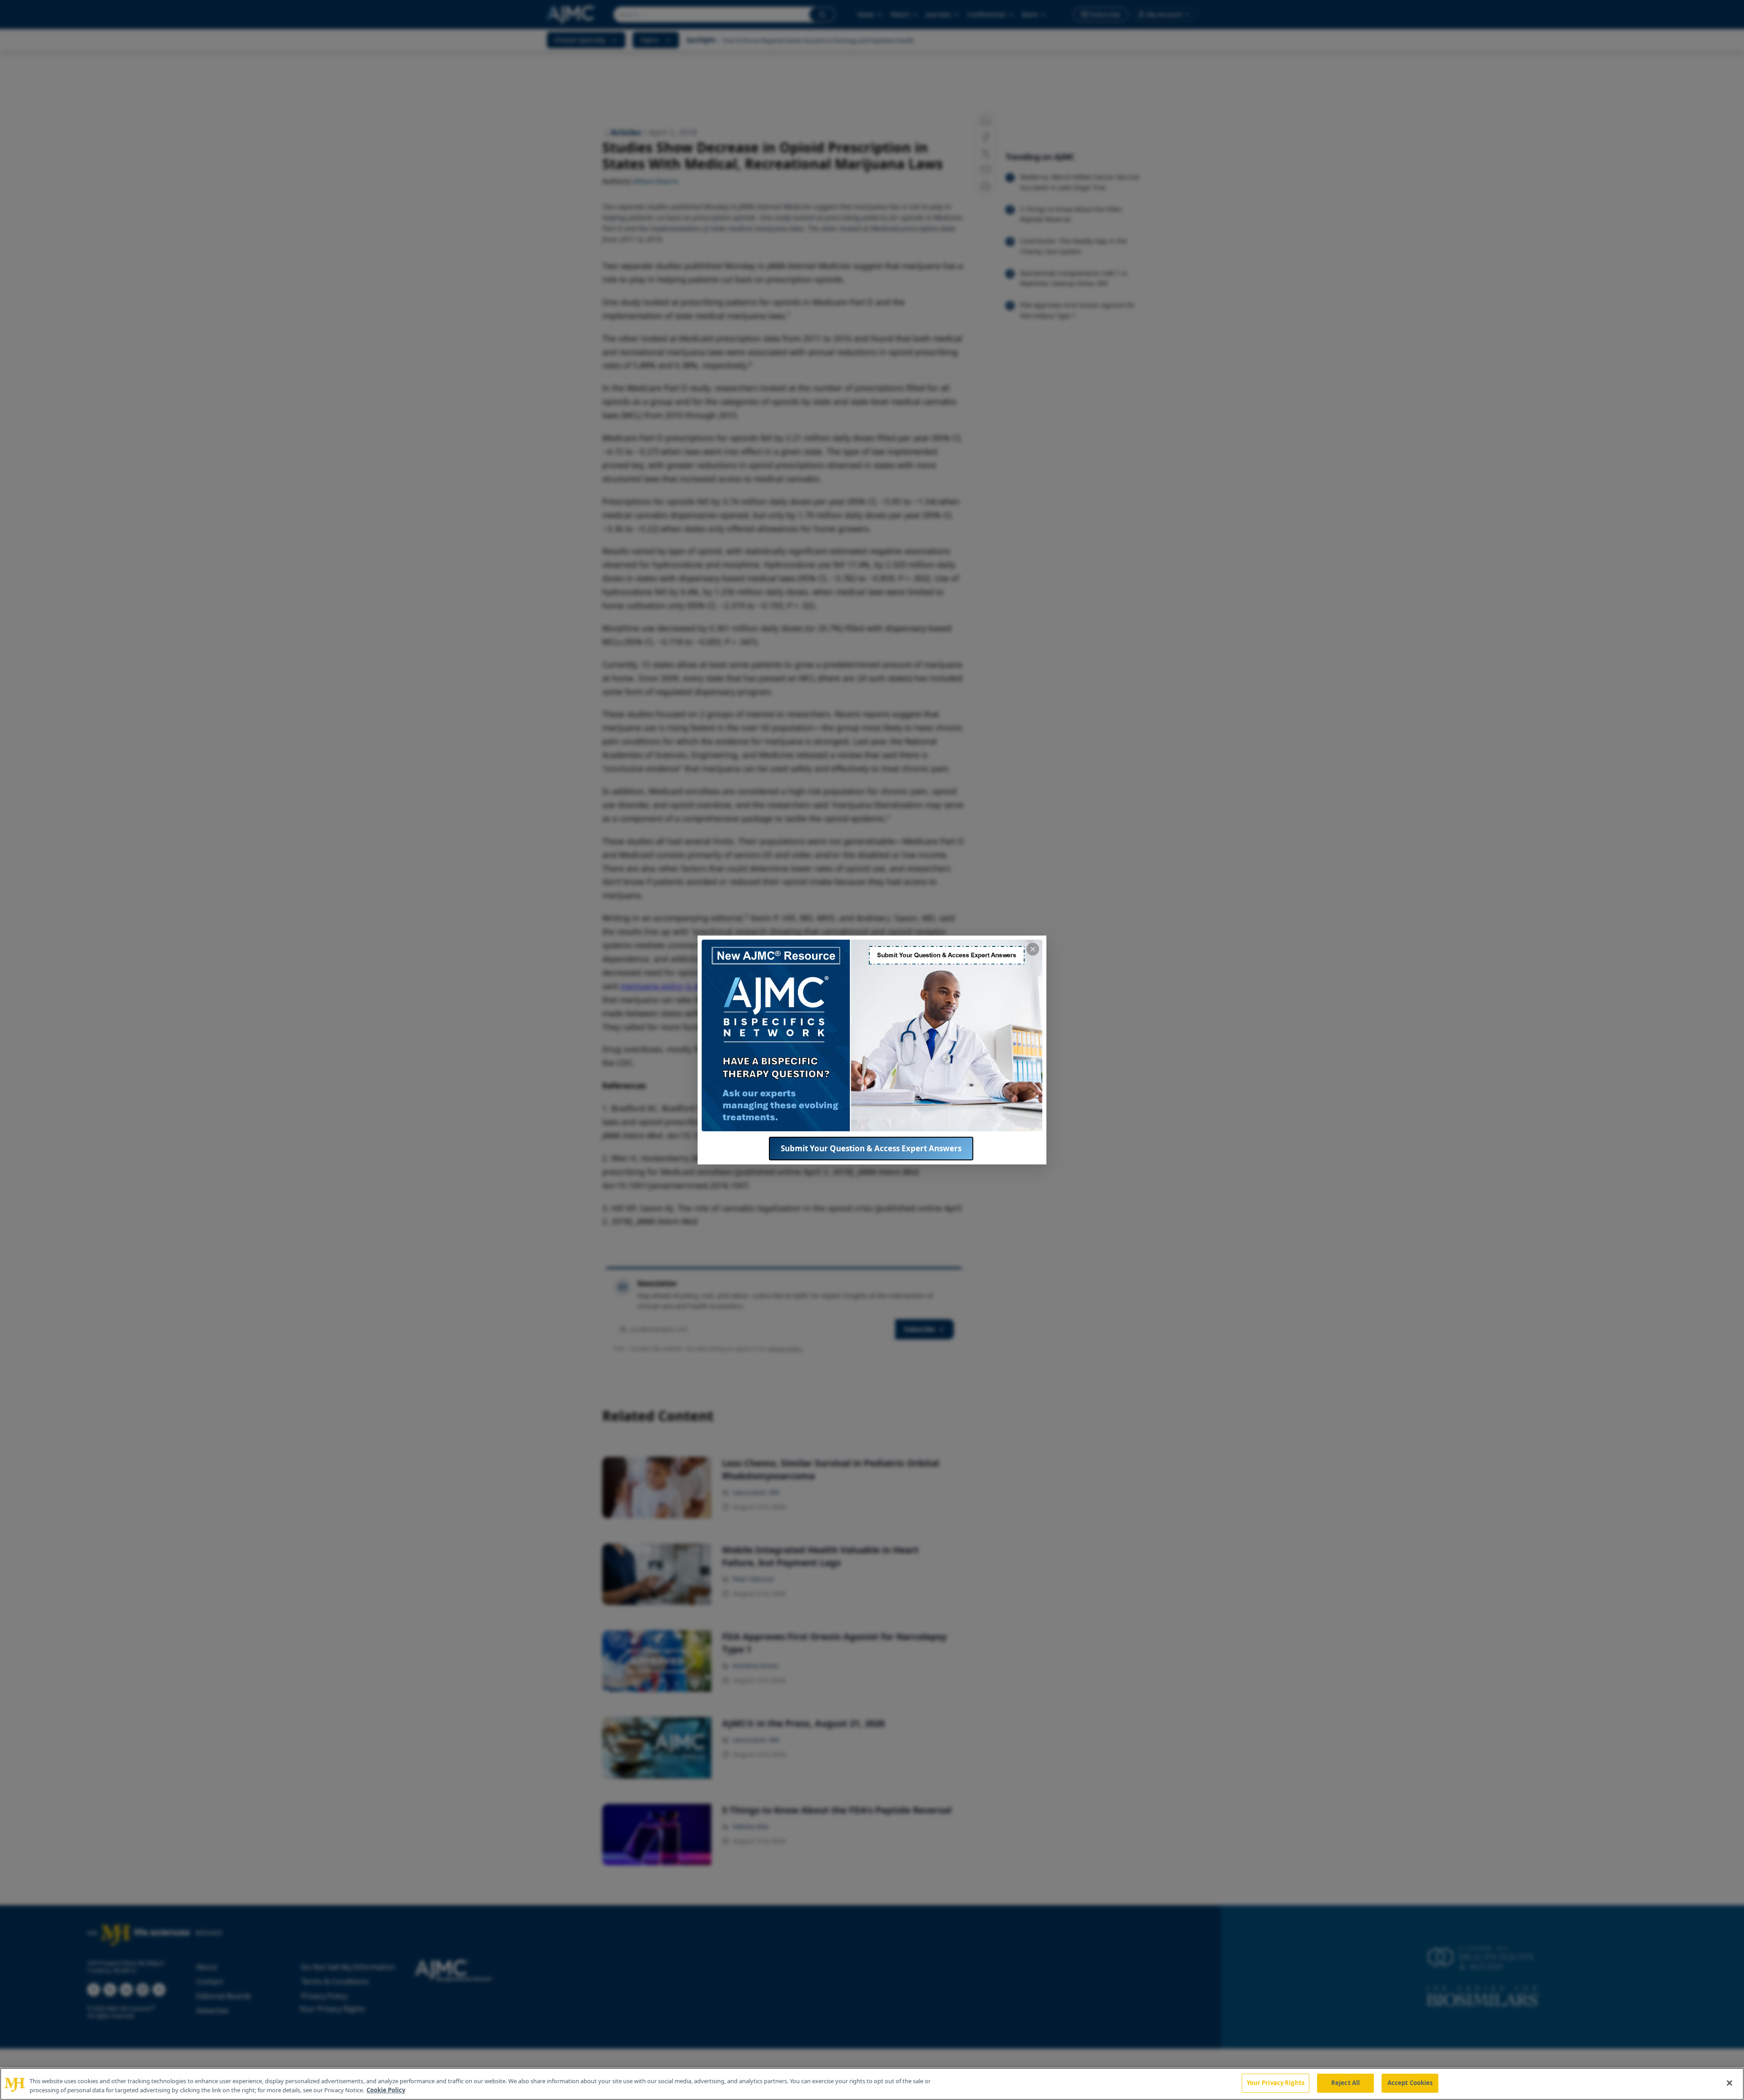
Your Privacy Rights (1276, 2083)
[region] (872, 2084)
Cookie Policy (386, 2090)
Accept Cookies (1410, 2083)
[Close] (1729, 2083)
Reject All (1345, 2083)
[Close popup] (1033, 949)
